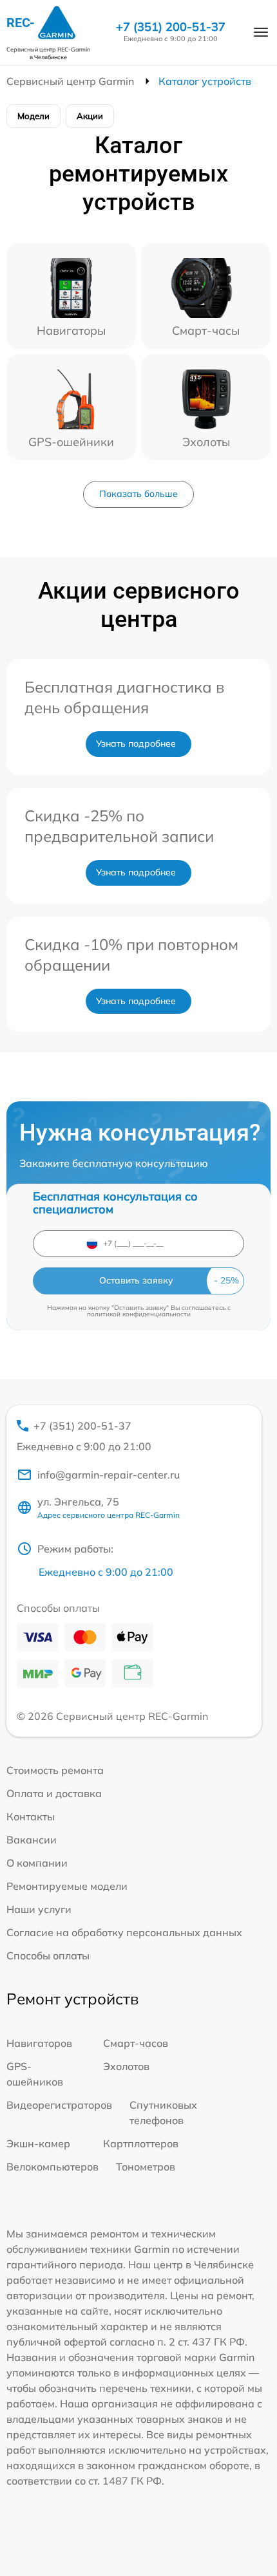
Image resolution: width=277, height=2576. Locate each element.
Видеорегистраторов (59, 2105)
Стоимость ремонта (55, 1770)
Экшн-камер (38, 2143)
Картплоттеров (141, 2143)
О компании (37, 1863)
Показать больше (138, 494)
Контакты (31, 1816)
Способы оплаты (48, 1955)
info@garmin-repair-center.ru (109, 1475)
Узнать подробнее (136, 743)
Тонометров (146, 2167)
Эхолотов (126, 2066)
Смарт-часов (136, 2043)
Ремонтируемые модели (67, 1886)
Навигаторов (39, 2043)
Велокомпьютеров (53, 2167)
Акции (90, 116)
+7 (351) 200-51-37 (171, 27)
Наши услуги (39, 1909)
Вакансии (32, 1840)
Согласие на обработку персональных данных (124, 1932)
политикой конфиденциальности (139, 1314)
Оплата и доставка (54, 1793)
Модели (33, 116)
